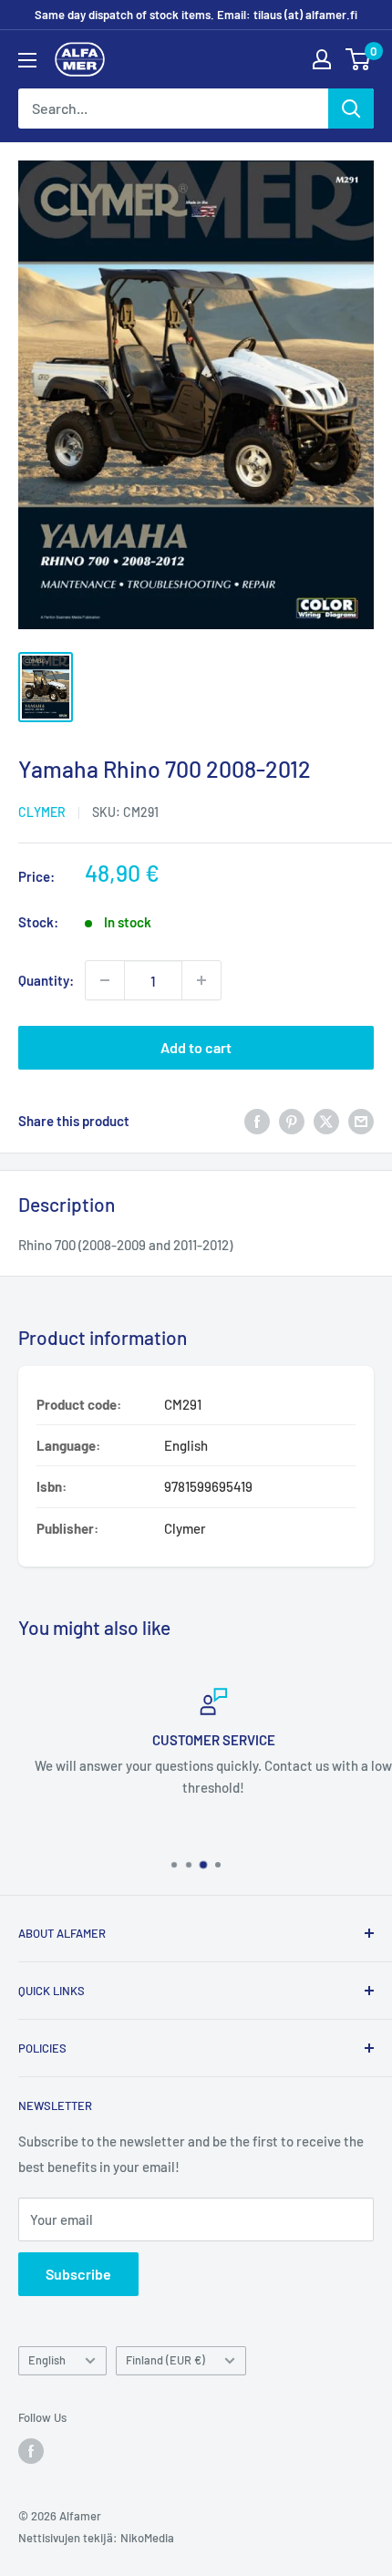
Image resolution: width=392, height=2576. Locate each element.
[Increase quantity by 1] (201, 980)
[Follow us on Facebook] (31, 2451)
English (47, 2360)
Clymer (42, 812)
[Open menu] (27, 60)
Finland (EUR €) (165, 2360)
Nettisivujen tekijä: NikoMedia (96, 2538)
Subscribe (78, 2274)
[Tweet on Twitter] (326, 1120)
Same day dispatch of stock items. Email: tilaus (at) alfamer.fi (196, 15)
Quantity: (46, 980)
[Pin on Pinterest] (292, 1120)
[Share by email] (361, 1120)
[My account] (322, 59)
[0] (359, 59)
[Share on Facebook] (257, 1120)
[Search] (351, 109)
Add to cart (196, 1047)
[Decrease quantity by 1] (105, 980)
